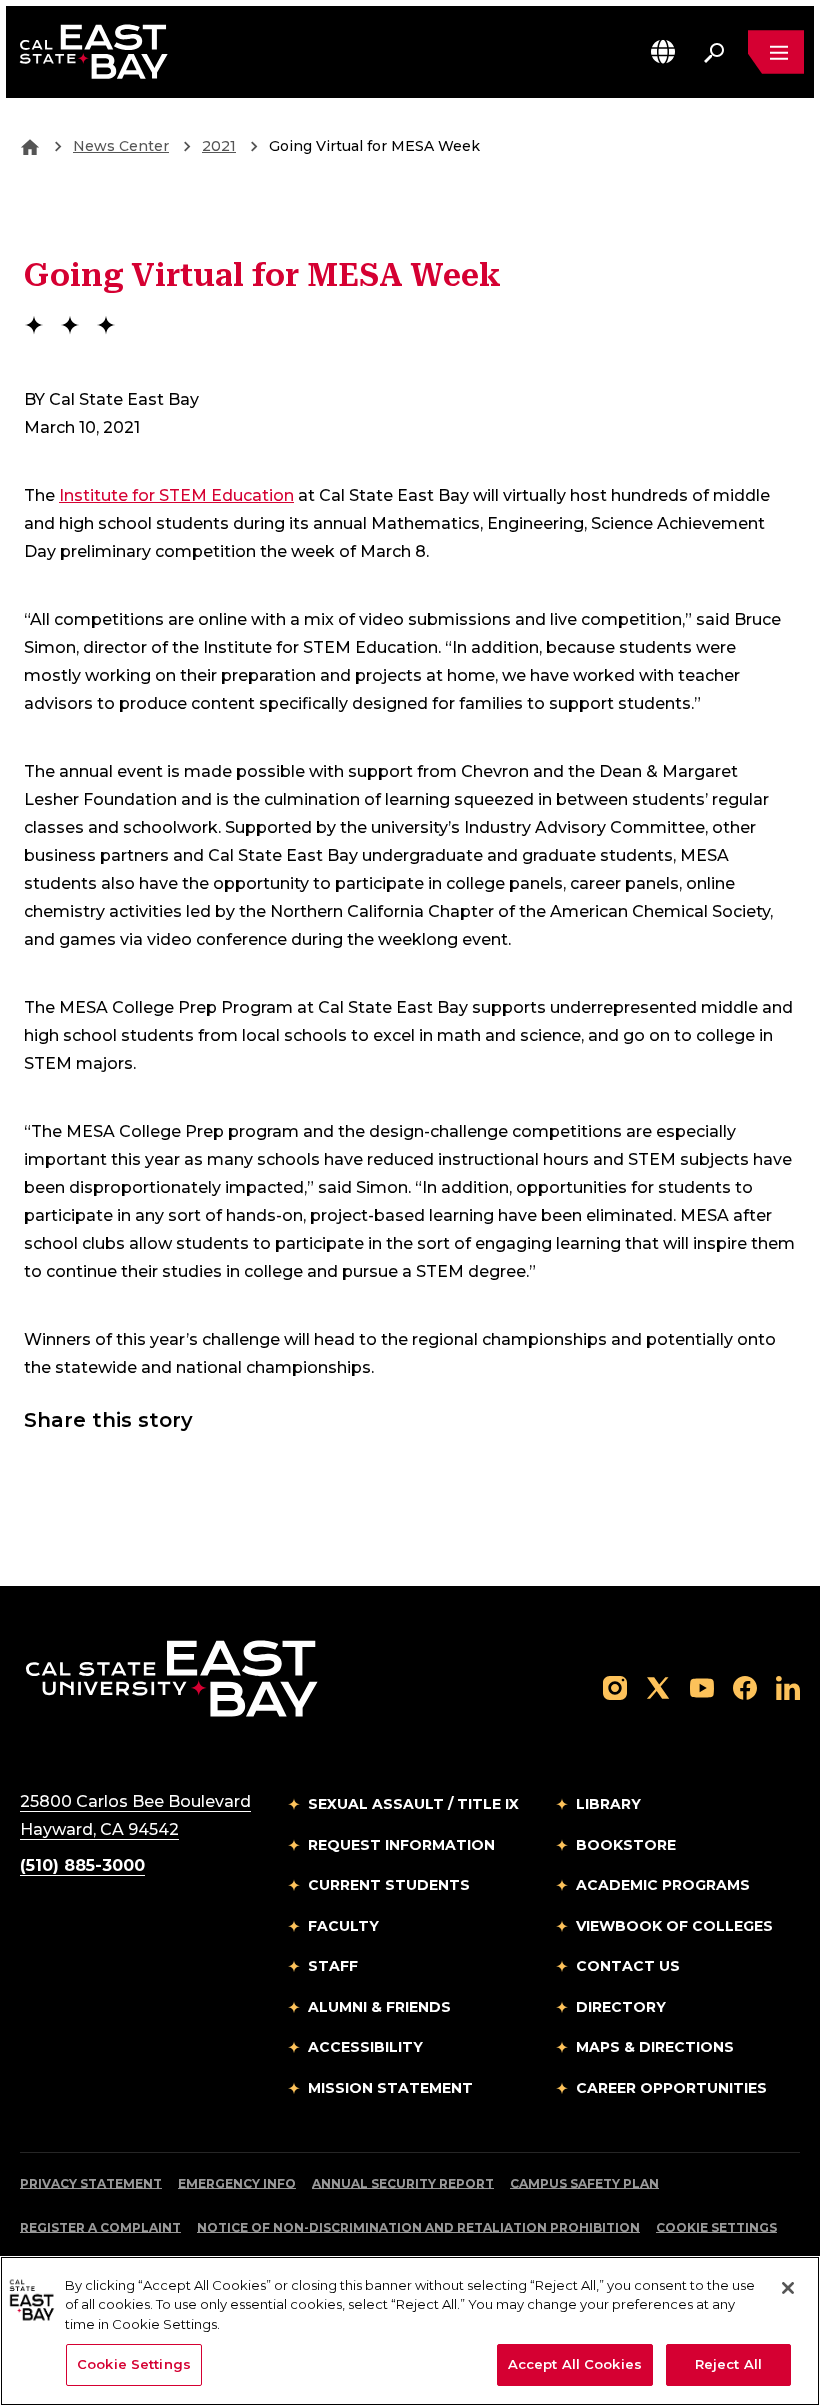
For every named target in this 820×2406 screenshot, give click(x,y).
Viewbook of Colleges (674, 1926)
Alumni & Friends (379, 2007)
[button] (663, 51)
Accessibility (365, 2047)
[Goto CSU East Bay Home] (30, 146)
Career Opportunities (671, 2088)
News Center (121, 146)
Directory (621, 2007)
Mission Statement (390, 2088)
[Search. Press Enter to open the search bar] (714, 52)
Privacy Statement (91, 2183)
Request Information (401, 1845)
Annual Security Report (403, 2183)
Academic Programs (663, 1885)
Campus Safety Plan (584, 2183)
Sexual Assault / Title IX (413, 1804)
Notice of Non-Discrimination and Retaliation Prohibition (418, 2227)
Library (608, 1804)
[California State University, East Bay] (171, 1678)
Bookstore (626, 1845)
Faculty (343, 1926)
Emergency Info (237, 2183)
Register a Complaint (100, 2227)
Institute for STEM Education (176, 495)
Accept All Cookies (575, 2364)
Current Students (389, 1885)
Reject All (728, 2364)
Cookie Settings (716, 2227)
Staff (333, 1966)
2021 (219, 146)
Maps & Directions (655, 2047)
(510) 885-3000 (82, 1865)
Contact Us (628, 1966)
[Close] (788, 2288)
